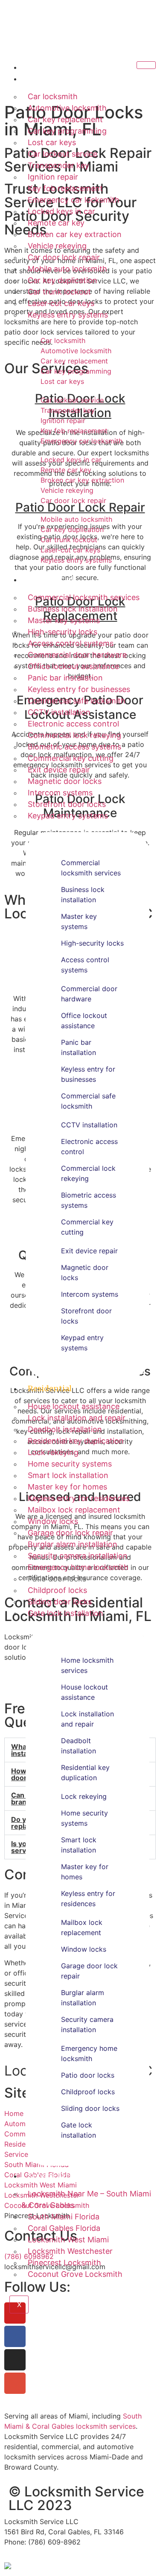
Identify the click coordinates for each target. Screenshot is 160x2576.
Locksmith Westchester (70, 2251)
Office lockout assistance (73, 666)
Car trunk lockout (59, 292)
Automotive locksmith (67, 108)
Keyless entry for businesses (79, 689)
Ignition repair (53, 177)
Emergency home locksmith (78, 1567)
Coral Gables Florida (64, 2228)
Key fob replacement (65, 188)
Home (39, 67)
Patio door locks (57, 1579)
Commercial (51, 579)
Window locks (53, 1521)
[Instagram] (15, 2360)
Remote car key (56, 223)
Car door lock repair (64, 257)
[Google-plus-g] (15, 2383)
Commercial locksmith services (84, 597)
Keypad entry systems (68, 816)
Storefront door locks (67, 804)
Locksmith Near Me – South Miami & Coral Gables (86, 2199)
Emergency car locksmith (74, 200)
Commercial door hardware (77, 655)
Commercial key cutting (71, 758)
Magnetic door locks (65, 781)
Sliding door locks (60, 1602)
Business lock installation (73, 609)
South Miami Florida (64, 2217)
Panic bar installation (65, 678)
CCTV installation (59, 712)
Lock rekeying (53, 1452)
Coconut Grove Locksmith (75, 2274)
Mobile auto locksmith (67, 269)
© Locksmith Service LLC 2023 (76, 2498)
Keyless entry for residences (79, 1498)
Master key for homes (67, 1487)
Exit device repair (59, 770)
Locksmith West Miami (68, 2240)
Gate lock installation (65, 1613)
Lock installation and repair (77, 1418)
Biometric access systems (74, 747)
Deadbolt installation (65, 1429)
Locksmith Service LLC (80, 39)
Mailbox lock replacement (74, 1510)
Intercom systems (60, 793)
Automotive (51, 79)
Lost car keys (52, 142)
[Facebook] (15, 2336)
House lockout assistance (74, 1406)
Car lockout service (63, 154)
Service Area (51, 2176)
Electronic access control (73, 724)
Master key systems (64, 620)
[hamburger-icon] (146, 65)
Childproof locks (57, 1590)
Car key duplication (63, 280)
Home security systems (70, 1464)
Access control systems (71, 643)
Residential (50, 1388)
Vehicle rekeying (57, 246)
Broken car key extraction (75, 234)
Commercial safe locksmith (77, 701)
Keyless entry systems (68, 315)
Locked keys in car (61, 211)
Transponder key (58, 165)
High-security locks (63, 632)
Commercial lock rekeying (74, 735)
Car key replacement (65, 119)
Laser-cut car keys (61, 303)
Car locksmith (53, 96)
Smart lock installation (68, 1475)
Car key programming (67, 131)
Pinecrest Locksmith (64, 2263)
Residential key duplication (76, 1441)
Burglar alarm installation (73, 1544)
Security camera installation (78, 1556)
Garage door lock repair (70, 1533)
